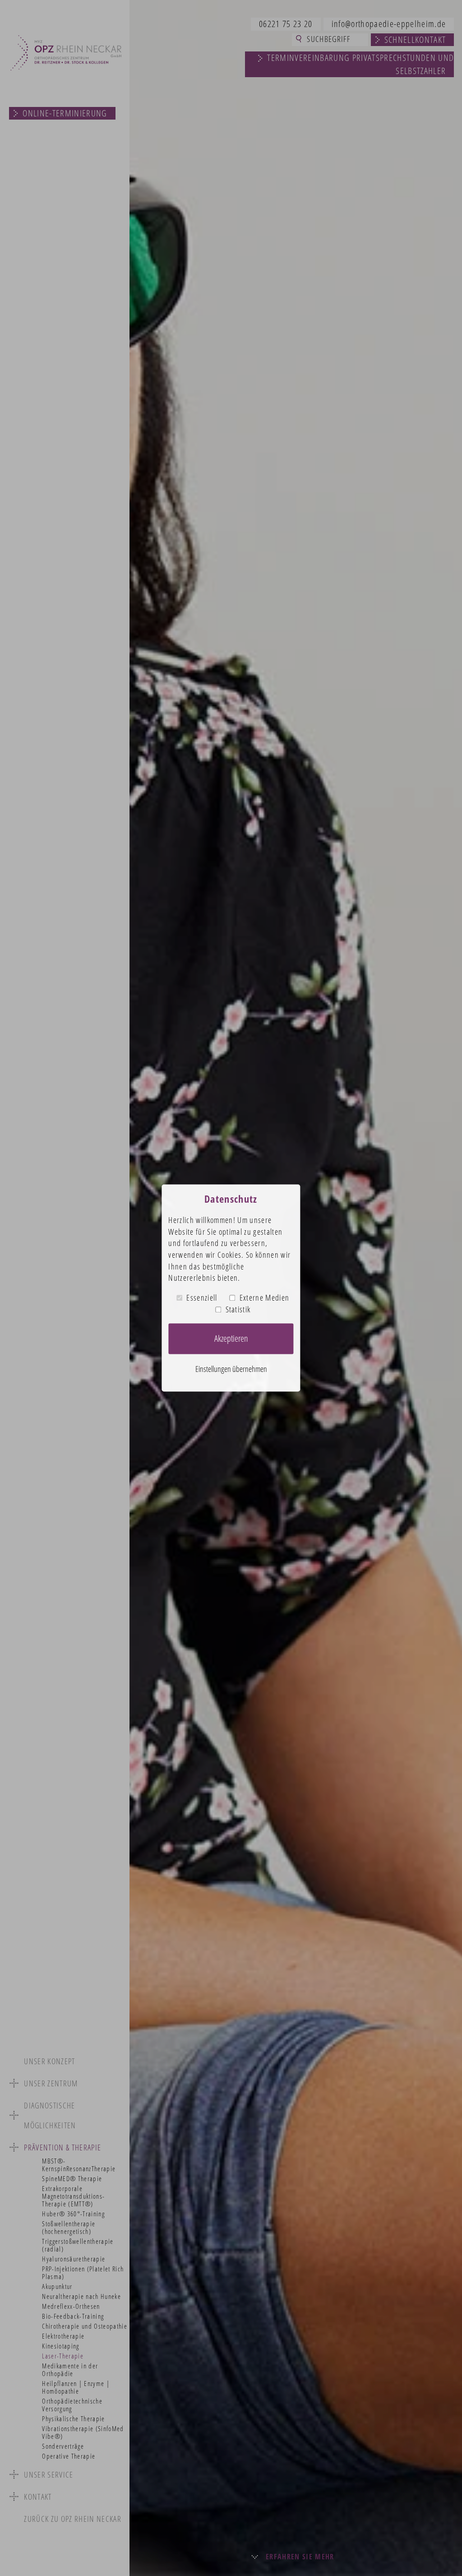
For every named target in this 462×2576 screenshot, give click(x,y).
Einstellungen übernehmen (231, 1369)
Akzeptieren (231, 1339)
